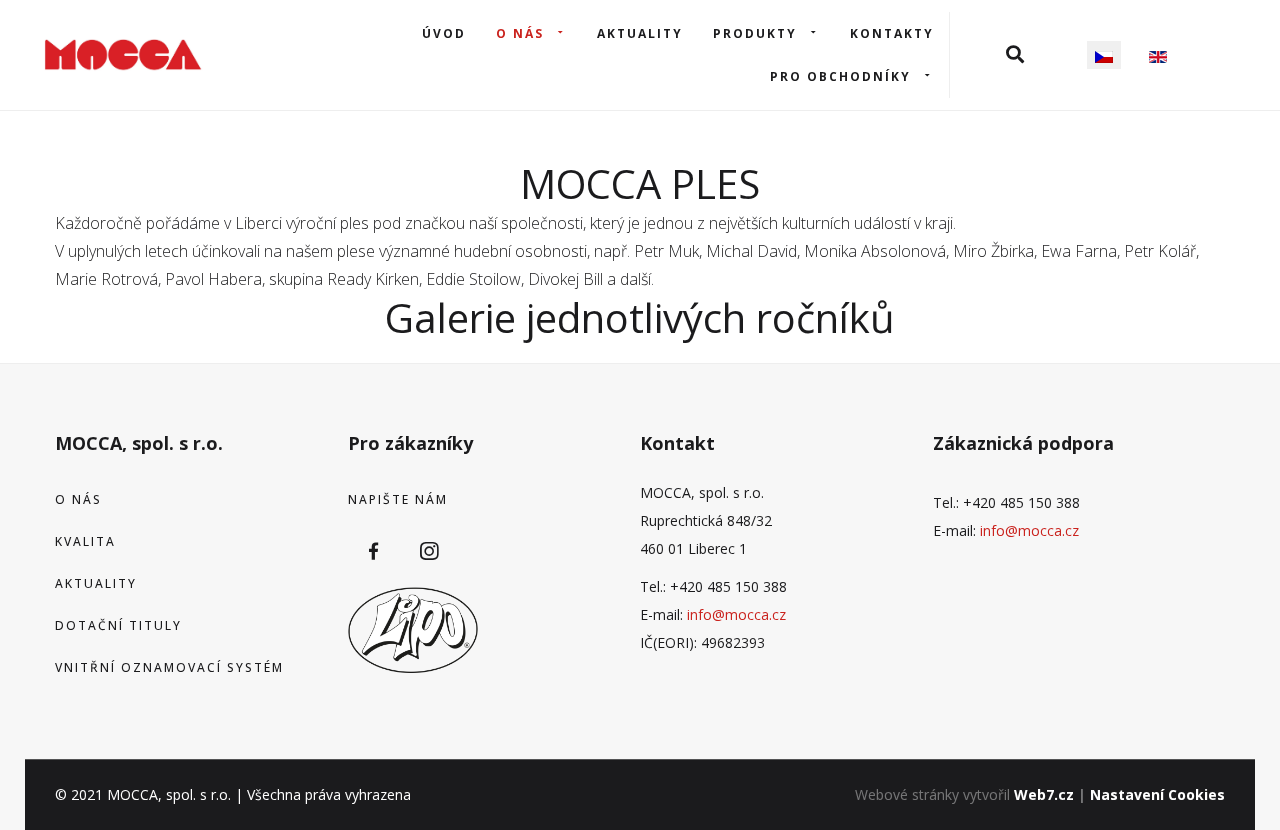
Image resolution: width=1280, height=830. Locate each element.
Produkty (755, 33)
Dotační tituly (118, 625)
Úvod (444, 33)
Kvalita (85, 541)
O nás (520, 33)
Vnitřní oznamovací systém (169, 667)
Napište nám (398, 499)
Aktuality (640, 33)
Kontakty (892, 33)
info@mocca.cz (736, 614)
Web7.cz (1044, 794)
